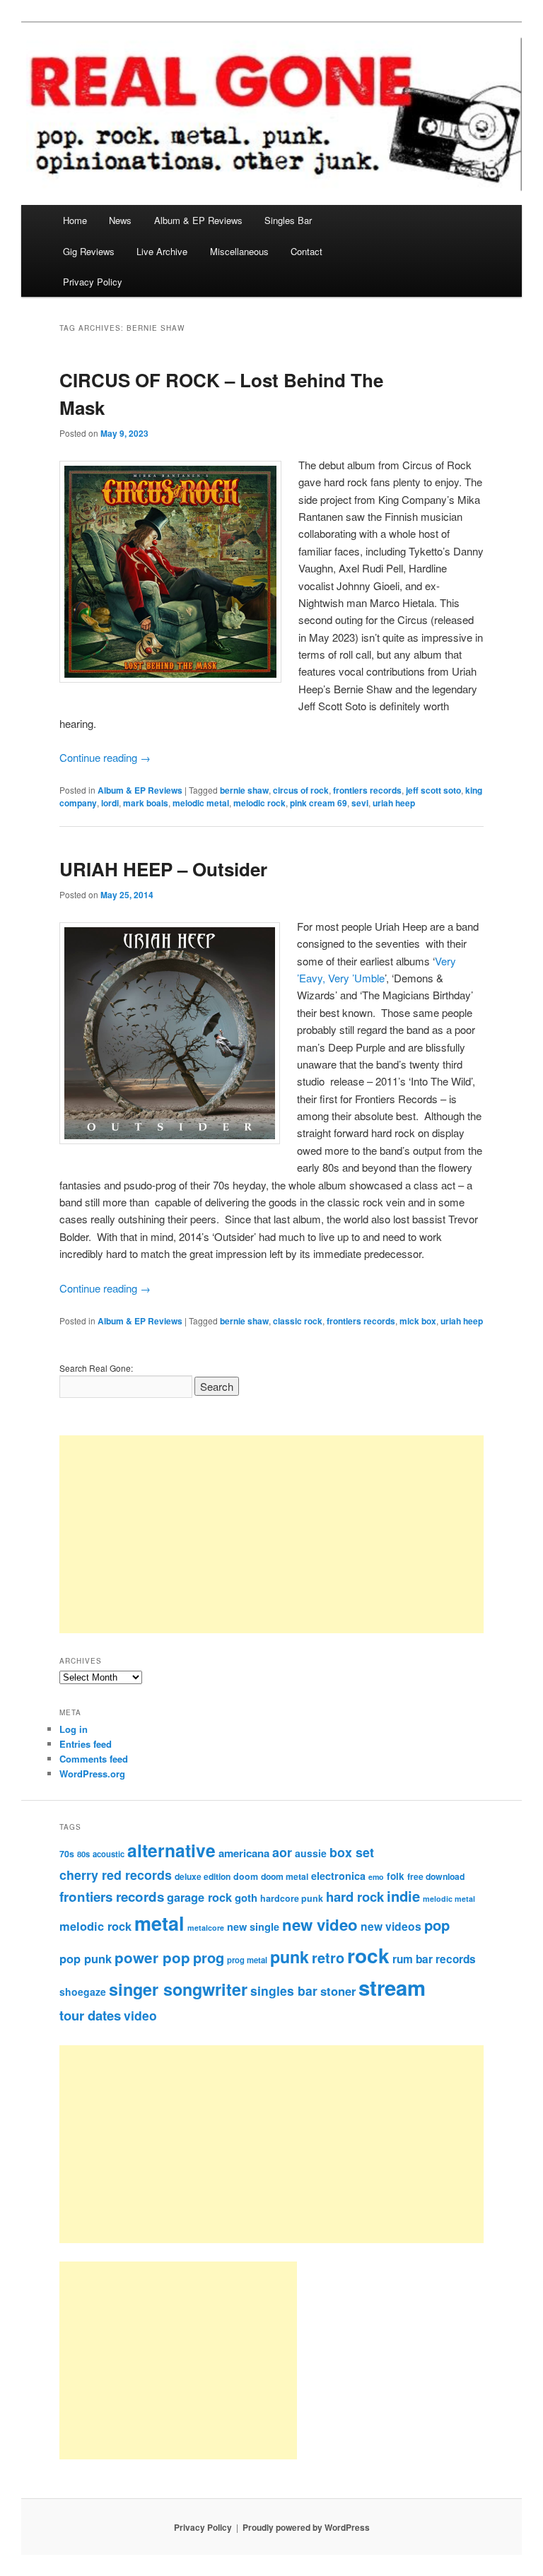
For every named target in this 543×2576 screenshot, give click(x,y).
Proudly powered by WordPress (306, 2527)
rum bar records (434, 1959)
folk (396, 1876)
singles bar (284, 1990)
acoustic (109, 1854)
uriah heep (394, 803)
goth (246, 1898)
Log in (74, 1729)
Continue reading (105, 757)
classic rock (298, 1321)
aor (282, 1852)
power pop (152, 1957)
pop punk (86, 1958)
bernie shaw (244, 790)
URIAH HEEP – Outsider (163, 869)
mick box (418, 1321)
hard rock (355, 1896)
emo (376, 1877)
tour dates (90, 2015)
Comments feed (94, 1759)
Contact (306, 251)
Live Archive (162, 251)
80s (83, 1854)
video (140, 2015)
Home (75, 220)
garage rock (199, 1897)
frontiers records (367, 790)
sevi (360, 803)
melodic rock (259, 803)
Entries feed (86, 1744)
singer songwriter (178, 1989)
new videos (391, 1926)
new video (320, 1924)
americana (244, 1853)
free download (436, 1876)
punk (290, 1957)
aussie (311, 1853)
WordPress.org (92, 1774)
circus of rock (301, 790)
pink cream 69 (319, 803)
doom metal (285, 1876)
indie (403, 1896)
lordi (110, 803)
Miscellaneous (239, 251)
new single (253, 1927)
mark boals (146, 803)
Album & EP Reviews (198, 220)
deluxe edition (203, 1876)
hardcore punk (292, 1898)
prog (209, 1957)
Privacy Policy (93, 282)
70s (67, 1854)
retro (328, 1958)
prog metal (247, 1960)
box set (352, 1852)
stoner (338, 1991)
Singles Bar (288, 220)
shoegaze (83, 1992)
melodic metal (201, 803)
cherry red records (116, 1875)
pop (437, 1925)
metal (159, 1923)
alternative (171, 1850)
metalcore (206, 1928)
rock (368, 1955)
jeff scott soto (433, 790)
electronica (338, 1876)
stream (392, 1987)
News (120, 220)
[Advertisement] (271, 1534)
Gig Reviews (89, 251)
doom (246, 1876)
